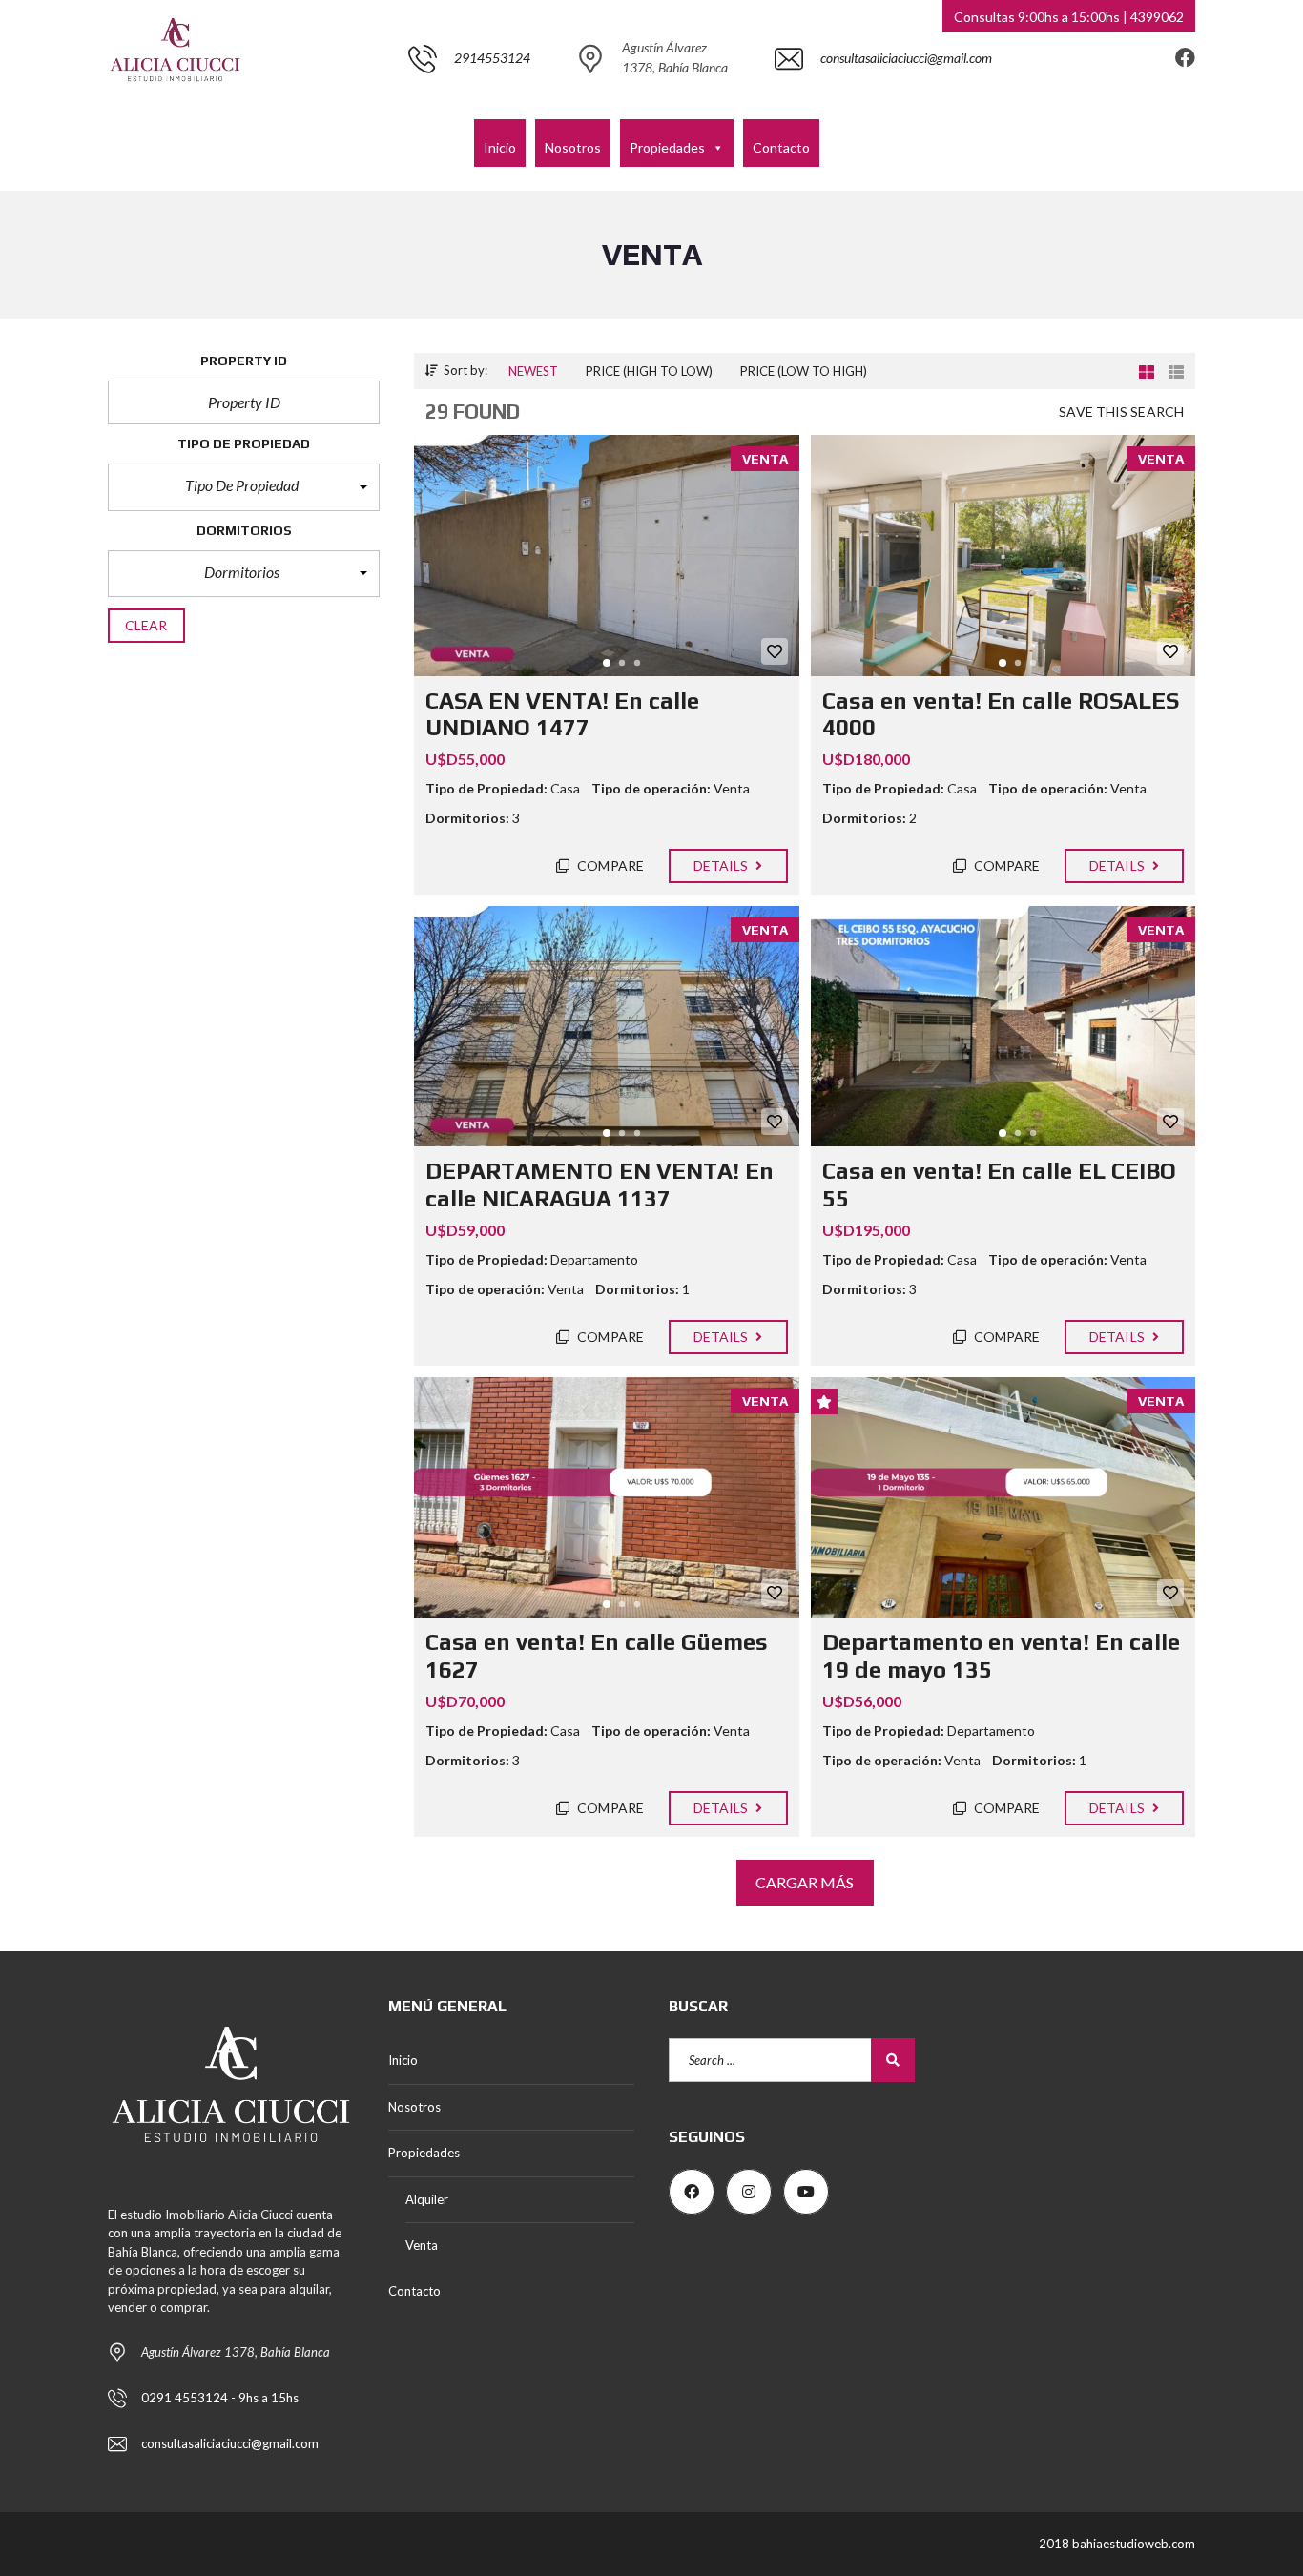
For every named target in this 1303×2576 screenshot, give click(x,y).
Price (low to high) (804, 371)
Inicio (500, 147)
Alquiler (427, 2199)
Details (723, 866)
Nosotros (573, 147)
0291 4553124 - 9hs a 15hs (220, 2398)
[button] (244, 487)
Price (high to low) (649, 371)
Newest (533, 371)
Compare (609, 866)
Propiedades (667, 147)
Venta (422, 2245)
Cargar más (805, 1882)
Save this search (1121, 412)
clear (146, 625)
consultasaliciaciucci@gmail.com (230, 2443)
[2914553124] (469, 109)
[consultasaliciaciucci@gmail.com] (883, 109)
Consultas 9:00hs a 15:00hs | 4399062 (1069, 17)
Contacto (781, 147)
